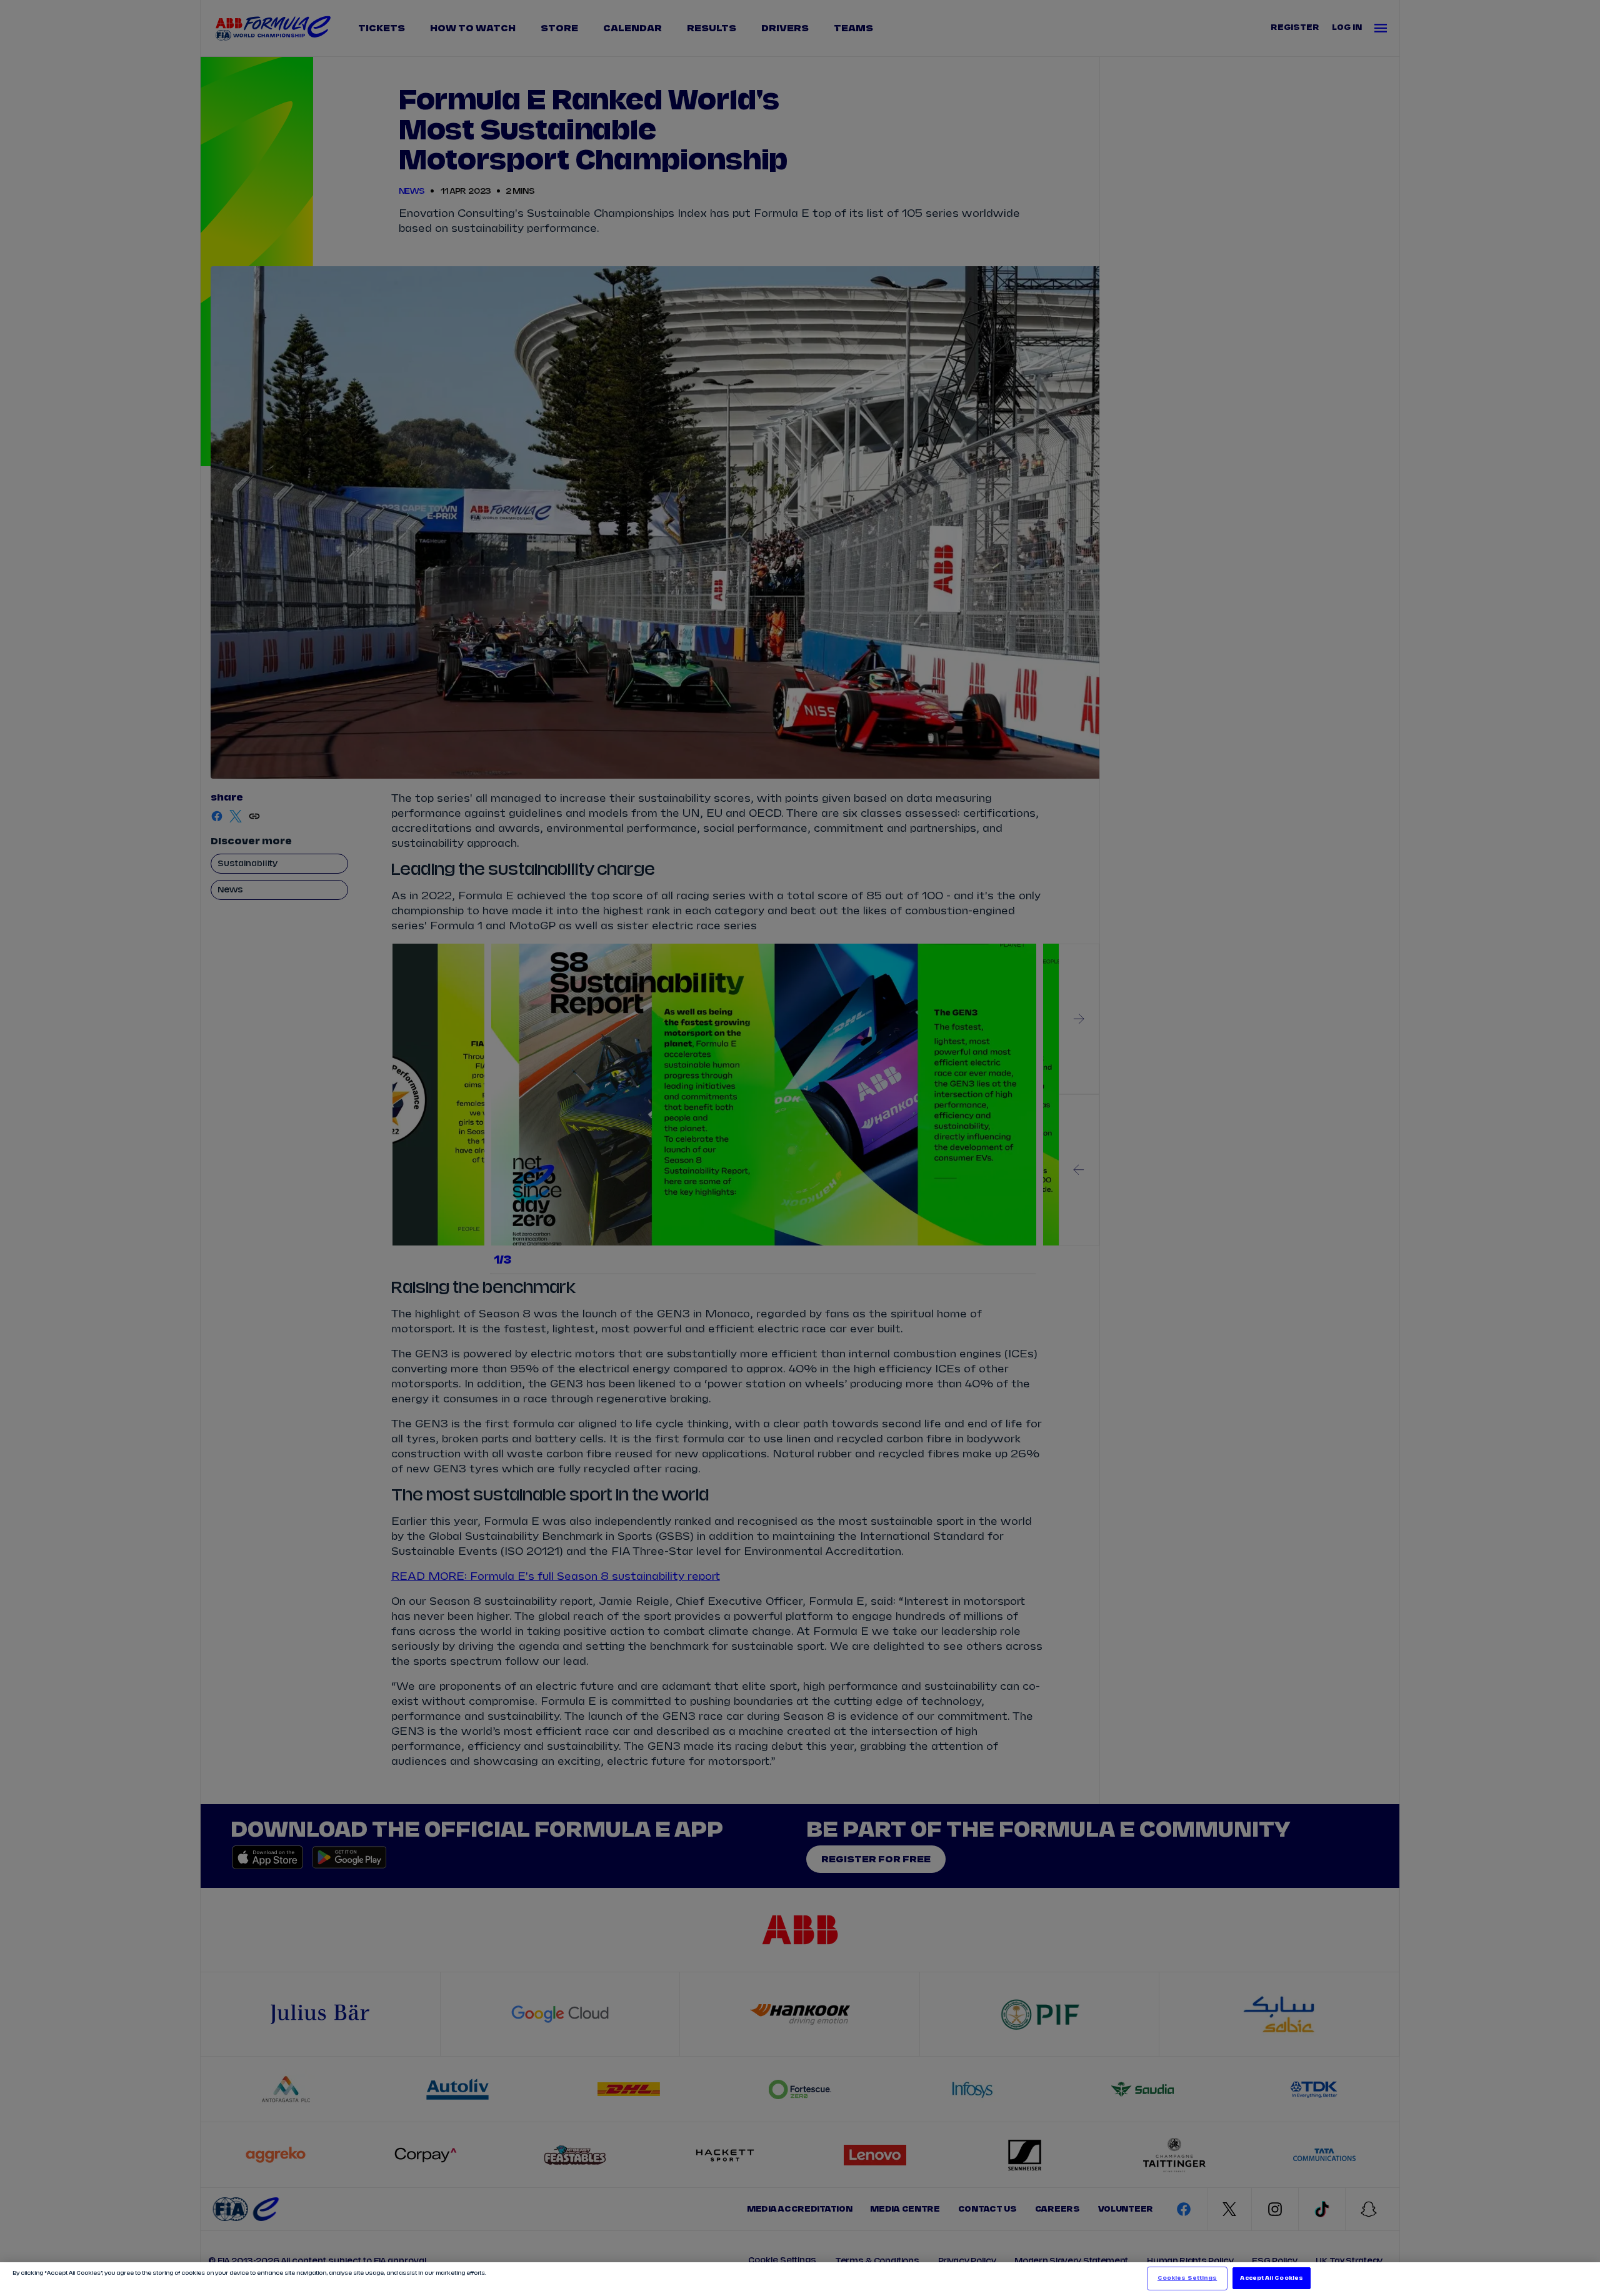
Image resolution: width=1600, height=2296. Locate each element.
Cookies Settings (1187, 2278)
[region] (800, 2279)
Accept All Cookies (1271, 2278)
